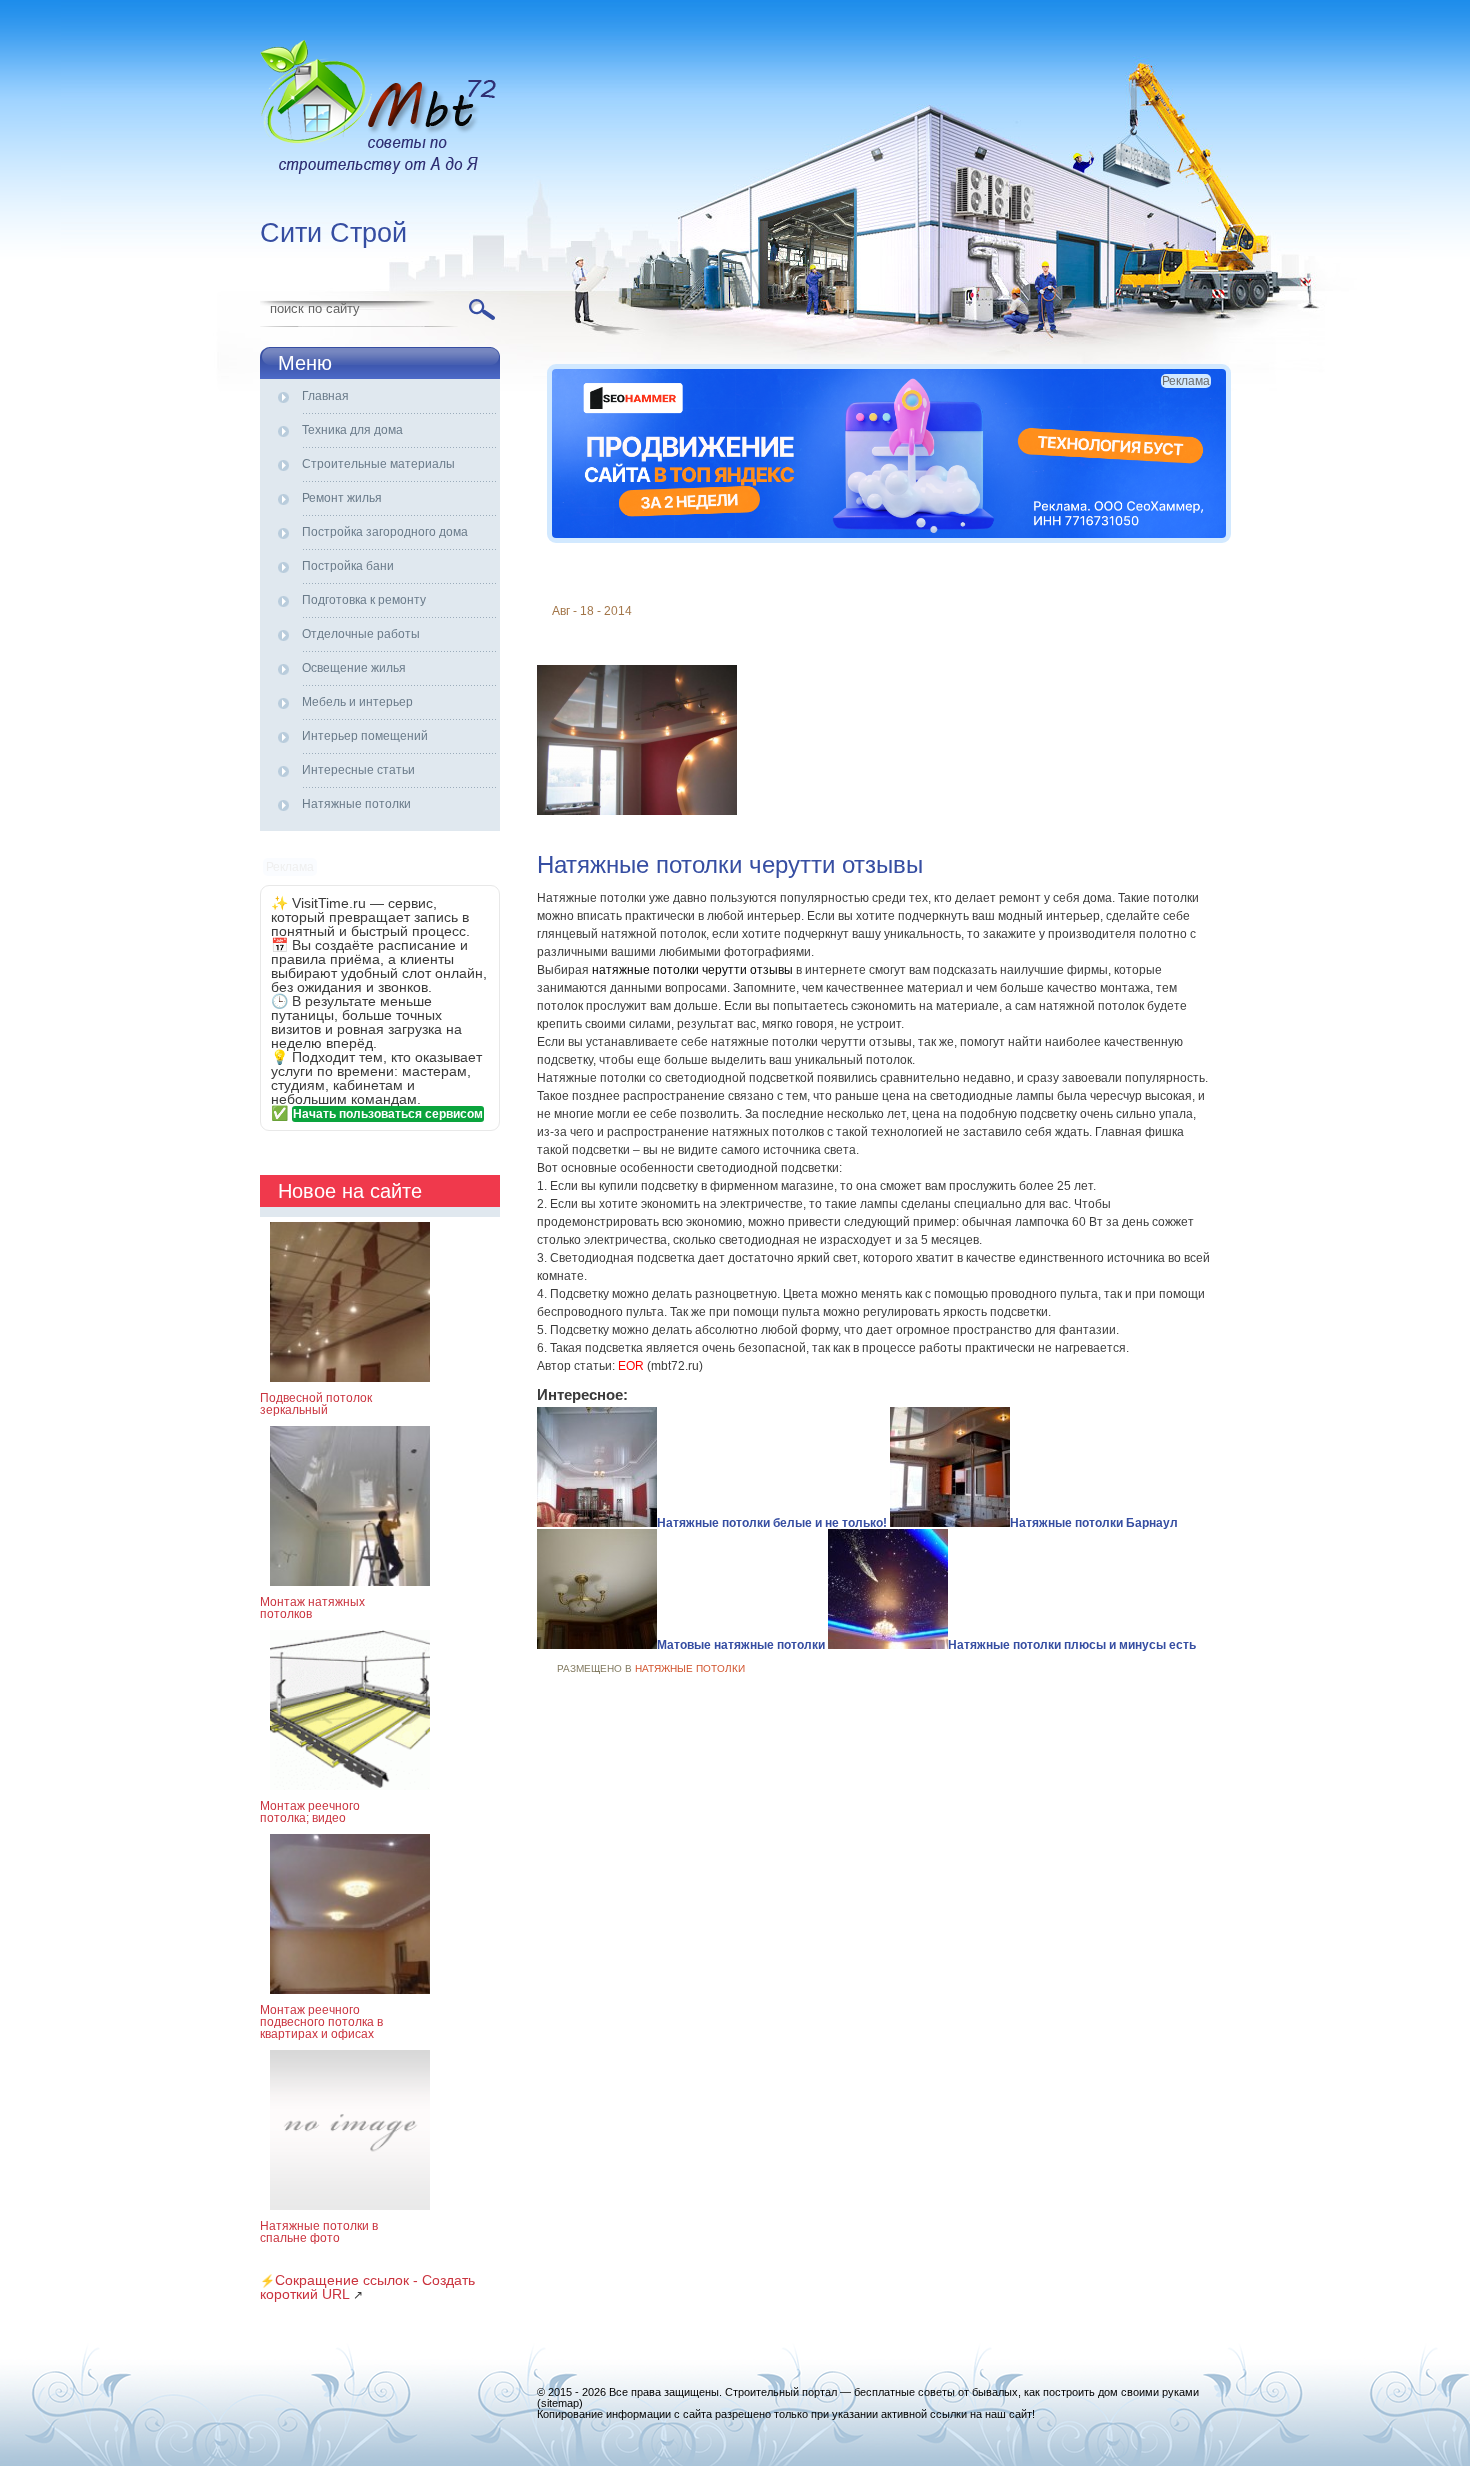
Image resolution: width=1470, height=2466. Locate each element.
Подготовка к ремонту (364, 600)
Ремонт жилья (342, 498)
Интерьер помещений (365, 736)
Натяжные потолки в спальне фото (319, 2232)
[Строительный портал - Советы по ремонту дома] (380, 110)
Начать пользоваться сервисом (388, 1114)
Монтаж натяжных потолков (312, 1608)
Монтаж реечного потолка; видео (310, 1812)
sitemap (560, 2403)
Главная (325, 396)
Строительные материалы (378, 464)
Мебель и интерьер (357, 702)
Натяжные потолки (356, 804)
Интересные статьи (358, 770)
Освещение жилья (354, 668)
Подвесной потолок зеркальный (316, 1404)
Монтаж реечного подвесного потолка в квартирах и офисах (321, 2022)
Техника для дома (352, 430)
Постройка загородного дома (385, 532)
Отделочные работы (361, 634)
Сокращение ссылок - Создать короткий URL (367, 2287)
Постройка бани (348, 566)
